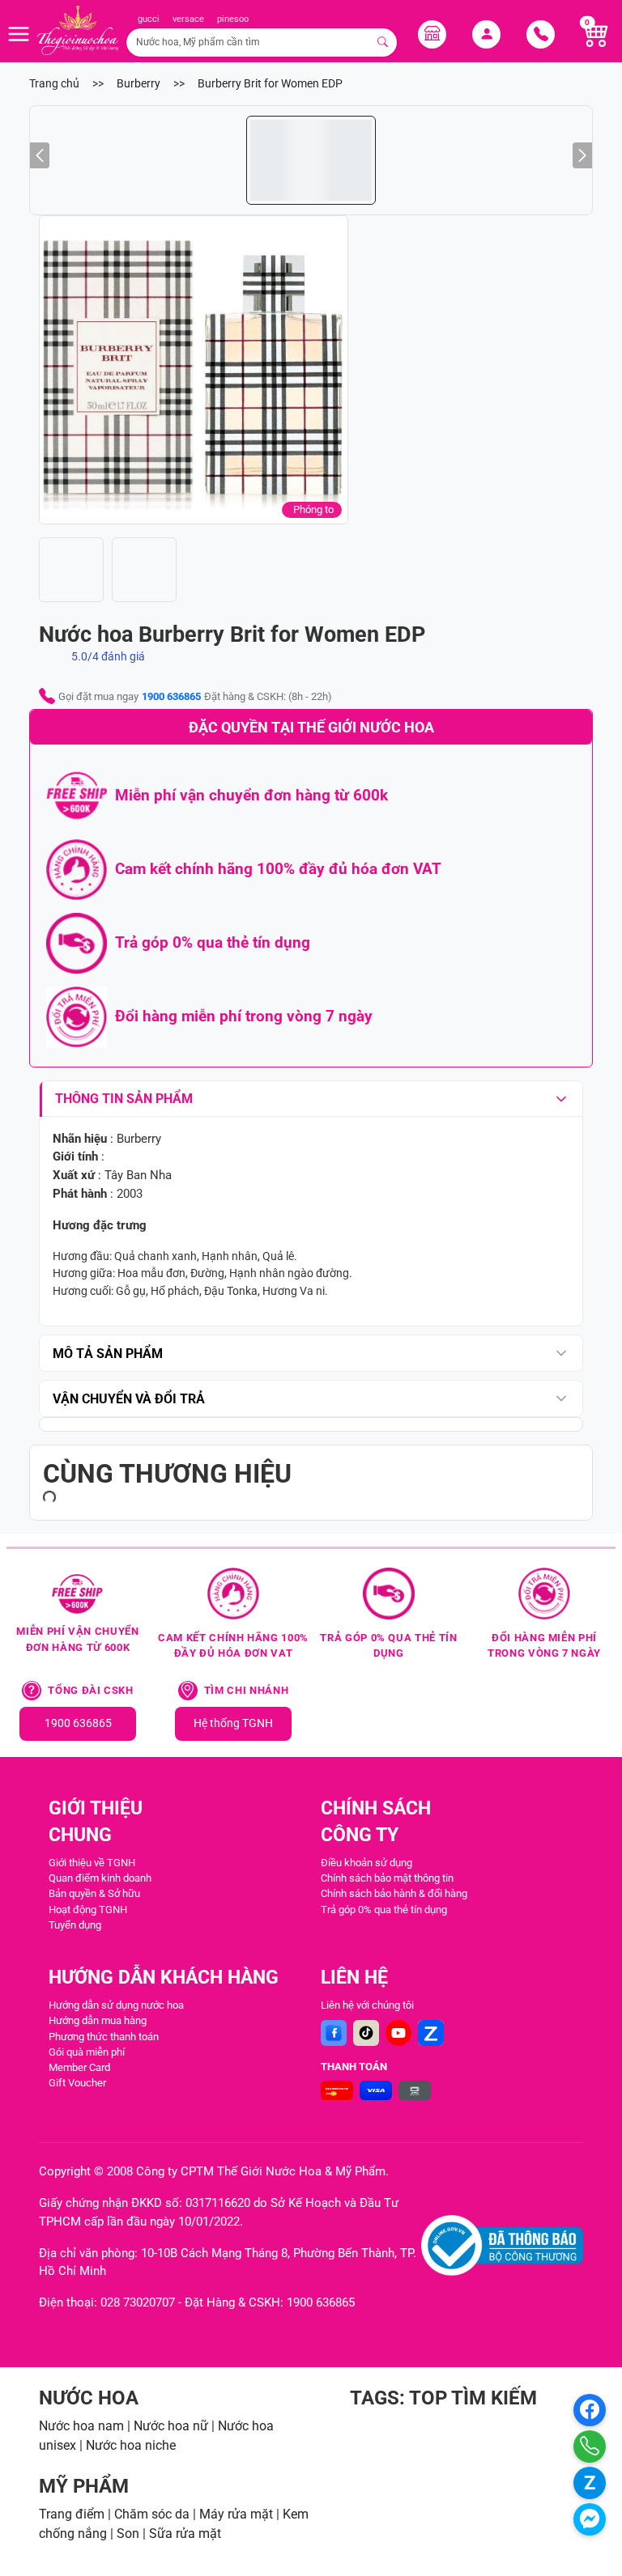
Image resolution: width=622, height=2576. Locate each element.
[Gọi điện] (590, 2447)
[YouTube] (398, 2033)
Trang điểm (72, 2514)
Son (128, 2534)
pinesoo (233, 19)
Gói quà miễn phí (87, 2052)
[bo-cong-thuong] (502, 2245)
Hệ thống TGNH (233, 1723)
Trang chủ (54, 84)
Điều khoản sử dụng (366, 1863)
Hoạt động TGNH (88, 1910)
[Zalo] (431, 2033)
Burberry (138, 84)
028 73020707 (138, 2302)
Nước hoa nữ (171, 2426)
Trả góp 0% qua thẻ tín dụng (384, 1910)
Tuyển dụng (75, 1925)
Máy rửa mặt (236, 2514)
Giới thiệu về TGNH (92, 1863)
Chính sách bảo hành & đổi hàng (394, 1893)
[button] (194, 370)
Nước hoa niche (131, 2445)
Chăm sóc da (152, 2514)
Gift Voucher (77, 2083)
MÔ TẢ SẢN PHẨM (108, 1354)
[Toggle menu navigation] (19, 34)
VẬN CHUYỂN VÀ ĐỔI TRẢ (129, 1399)
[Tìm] (383, 42)
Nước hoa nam (81, 2426)
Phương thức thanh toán (104, 2037)
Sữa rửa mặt (185, 2534)
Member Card (79, 2067)
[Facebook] (334, 2033)
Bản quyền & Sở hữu (94, 1893)
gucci (149, 19)
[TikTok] (366, 2033)
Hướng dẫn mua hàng (98, 2020)
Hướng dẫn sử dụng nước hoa (116, 2005)
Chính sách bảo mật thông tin (387, 1878)
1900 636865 (171, 696)
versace (188, 19)
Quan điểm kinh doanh (100, 1878)
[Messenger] (590, 2519)
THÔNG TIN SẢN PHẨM (124, 1099)
